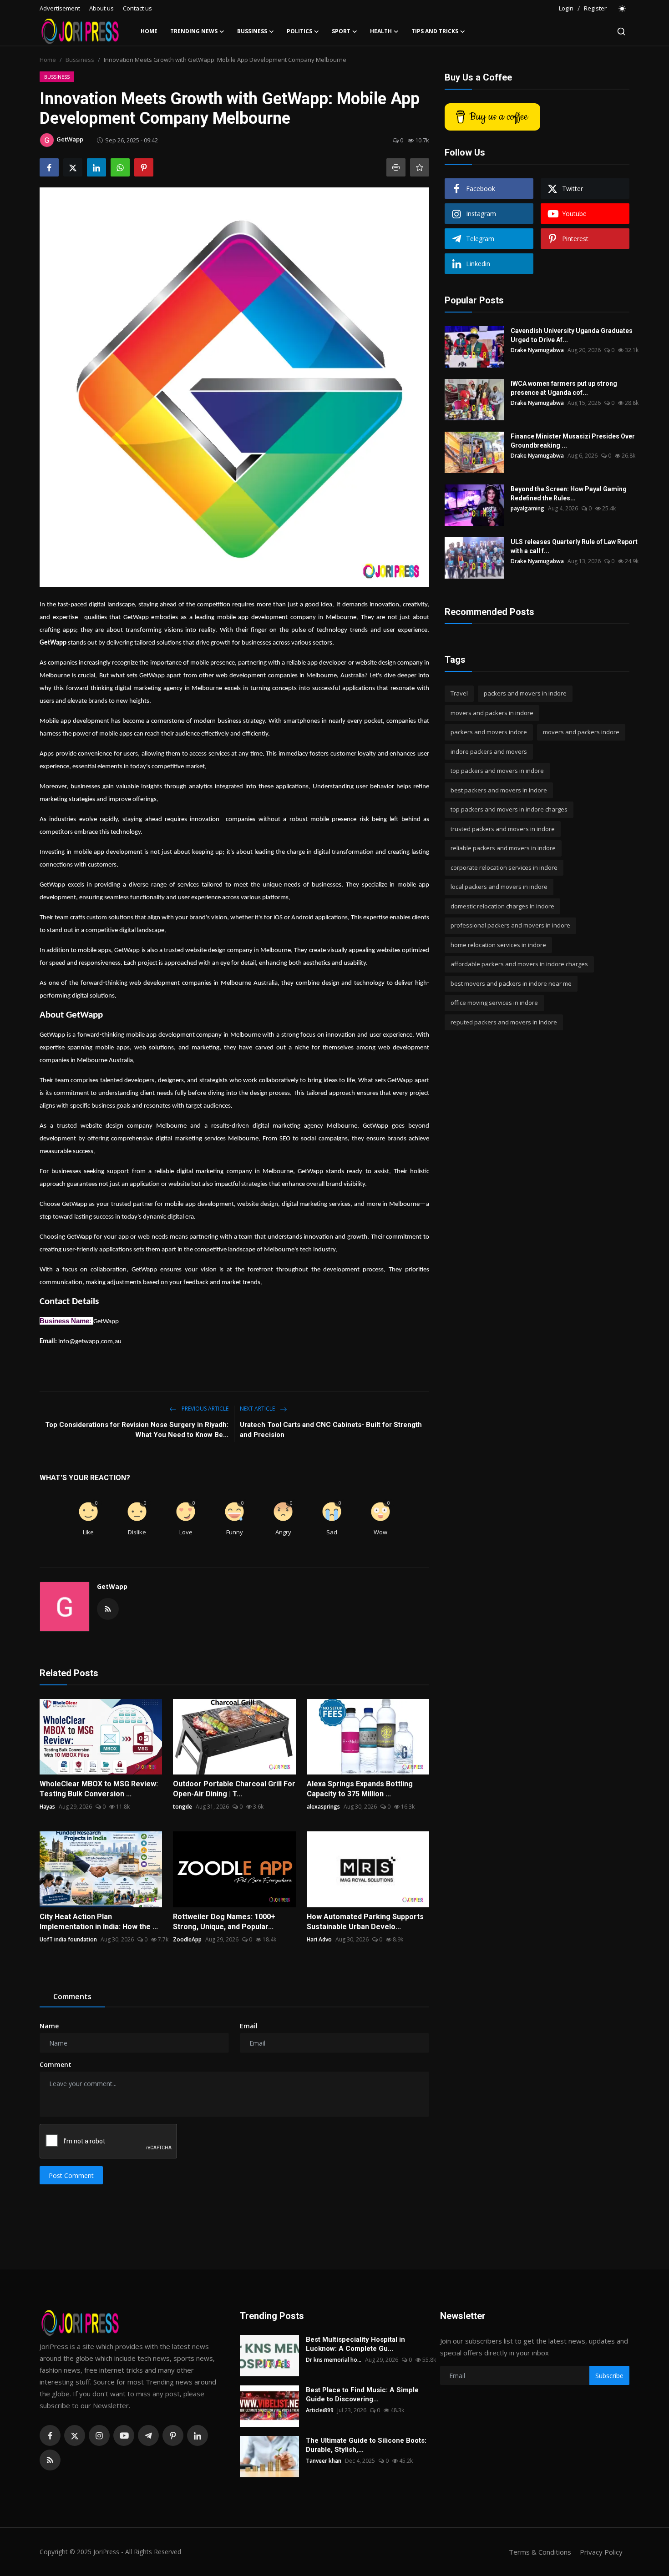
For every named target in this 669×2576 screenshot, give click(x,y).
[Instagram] (99, 2435)
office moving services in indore (494, 1003)
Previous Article (204, 1409)
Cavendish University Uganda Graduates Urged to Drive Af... (572, 335)
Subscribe (609, 2376)
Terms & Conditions (540, 2552)
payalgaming (527, 508)
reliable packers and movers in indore (503, 848)
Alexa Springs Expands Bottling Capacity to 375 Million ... (360, 1789)
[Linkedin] (198, 2435)
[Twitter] (75, 2435)
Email (249, 2026)
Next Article (258, 1409)
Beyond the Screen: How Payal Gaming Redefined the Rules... (569, 494)
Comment (56, 2064)
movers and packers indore (581, 732)
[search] (621, 31)
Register (595, 8)
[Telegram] (148, 2435)
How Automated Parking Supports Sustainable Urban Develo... (365, 1922)
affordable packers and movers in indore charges (519, 964)
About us (101, 8)
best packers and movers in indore (499, 790)
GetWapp (112, 1586)
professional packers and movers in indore (510, 925)
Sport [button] (341, 31)
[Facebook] (50, 2435)
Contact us (137, 8)
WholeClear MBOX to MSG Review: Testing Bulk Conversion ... (99, 1789)
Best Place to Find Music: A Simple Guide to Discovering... (362, 2395)
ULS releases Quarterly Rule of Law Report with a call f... (574, 546)
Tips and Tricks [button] (435, 31)
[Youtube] (124, 2435)
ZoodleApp (187, 1939)
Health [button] (381, 31)
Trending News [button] (194, 31)
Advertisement (60, 8)
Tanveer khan (324, 2461)
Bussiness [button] (252, 31)
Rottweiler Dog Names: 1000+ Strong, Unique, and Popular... (224, 1922)
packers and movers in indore (525, 693)
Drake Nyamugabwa (537, 350)
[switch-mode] (623, 9)
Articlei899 (320, 2410)
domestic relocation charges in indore (502, 906)
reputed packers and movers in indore (504, 1022)
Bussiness (80, 60)
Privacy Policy (601, 2552)
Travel (459, 693)
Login (566, 8)
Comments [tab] (72, 1996)
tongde (182, 1807)
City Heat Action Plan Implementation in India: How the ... (99, 1922)
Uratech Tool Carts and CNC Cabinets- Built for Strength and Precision (331, 1430)
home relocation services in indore (498, 945)
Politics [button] (299, 31)
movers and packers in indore (492, 713)
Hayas (47, 1807)
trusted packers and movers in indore (503, 829)
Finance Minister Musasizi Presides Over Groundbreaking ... (573, 441)
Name (49, 2026)
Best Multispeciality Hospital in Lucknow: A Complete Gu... (355, 2344)
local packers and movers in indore (499, 887)
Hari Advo (319, 1939)
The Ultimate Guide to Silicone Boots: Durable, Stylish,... (366, 2445)
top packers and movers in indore (497, 771)
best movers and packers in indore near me (511, 983)
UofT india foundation (68, 1939)
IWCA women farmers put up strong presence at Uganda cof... (564, 388)
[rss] (50, 2460)
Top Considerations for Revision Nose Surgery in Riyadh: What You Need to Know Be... (137, 1430)
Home (149, 31)
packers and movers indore (489, 732)
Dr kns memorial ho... (334, 2360)
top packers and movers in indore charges (509, 809)
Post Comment (71, 2175)
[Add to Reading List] (420, 167)
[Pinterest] (173, 2435)
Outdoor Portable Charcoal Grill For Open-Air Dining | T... (234, 1789)
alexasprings (323, 1807)
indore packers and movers (489, 751)
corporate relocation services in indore (504, 867)
